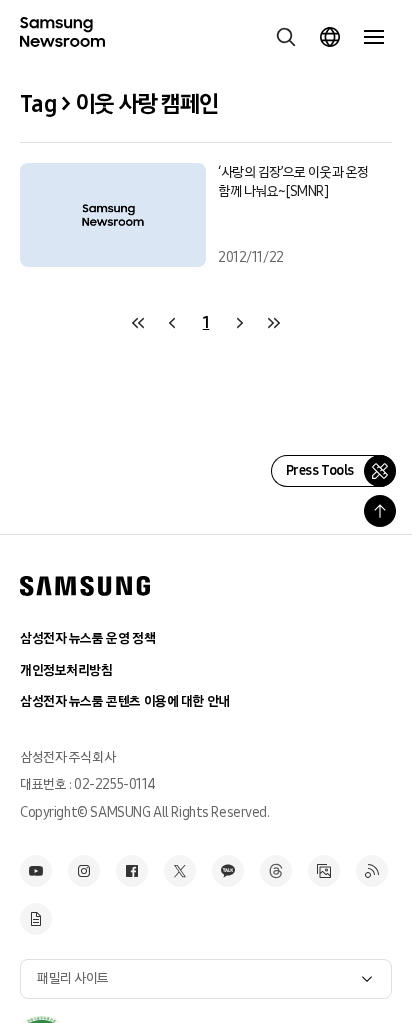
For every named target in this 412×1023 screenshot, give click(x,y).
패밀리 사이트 (73, 978)
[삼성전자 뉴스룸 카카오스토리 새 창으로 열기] (228, 871)
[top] (380, 511)
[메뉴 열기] (374, 37)
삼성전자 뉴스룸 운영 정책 (87, 638)
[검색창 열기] (286, 37)
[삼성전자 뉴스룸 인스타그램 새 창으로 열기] (84, 871)
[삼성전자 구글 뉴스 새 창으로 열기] (36, 919)
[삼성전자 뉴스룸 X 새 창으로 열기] (180, 871)
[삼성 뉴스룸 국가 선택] (330, 37)
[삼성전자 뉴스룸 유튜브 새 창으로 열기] (36, 871)
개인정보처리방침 (66, 670)
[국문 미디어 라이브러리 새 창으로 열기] (324, 871)
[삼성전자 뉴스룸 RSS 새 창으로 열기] (372, 871)
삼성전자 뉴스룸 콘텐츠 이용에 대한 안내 (125, 701)
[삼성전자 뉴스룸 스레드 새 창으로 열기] (276, 871)
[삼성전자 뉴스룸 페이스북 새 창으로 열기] (132, 871)
